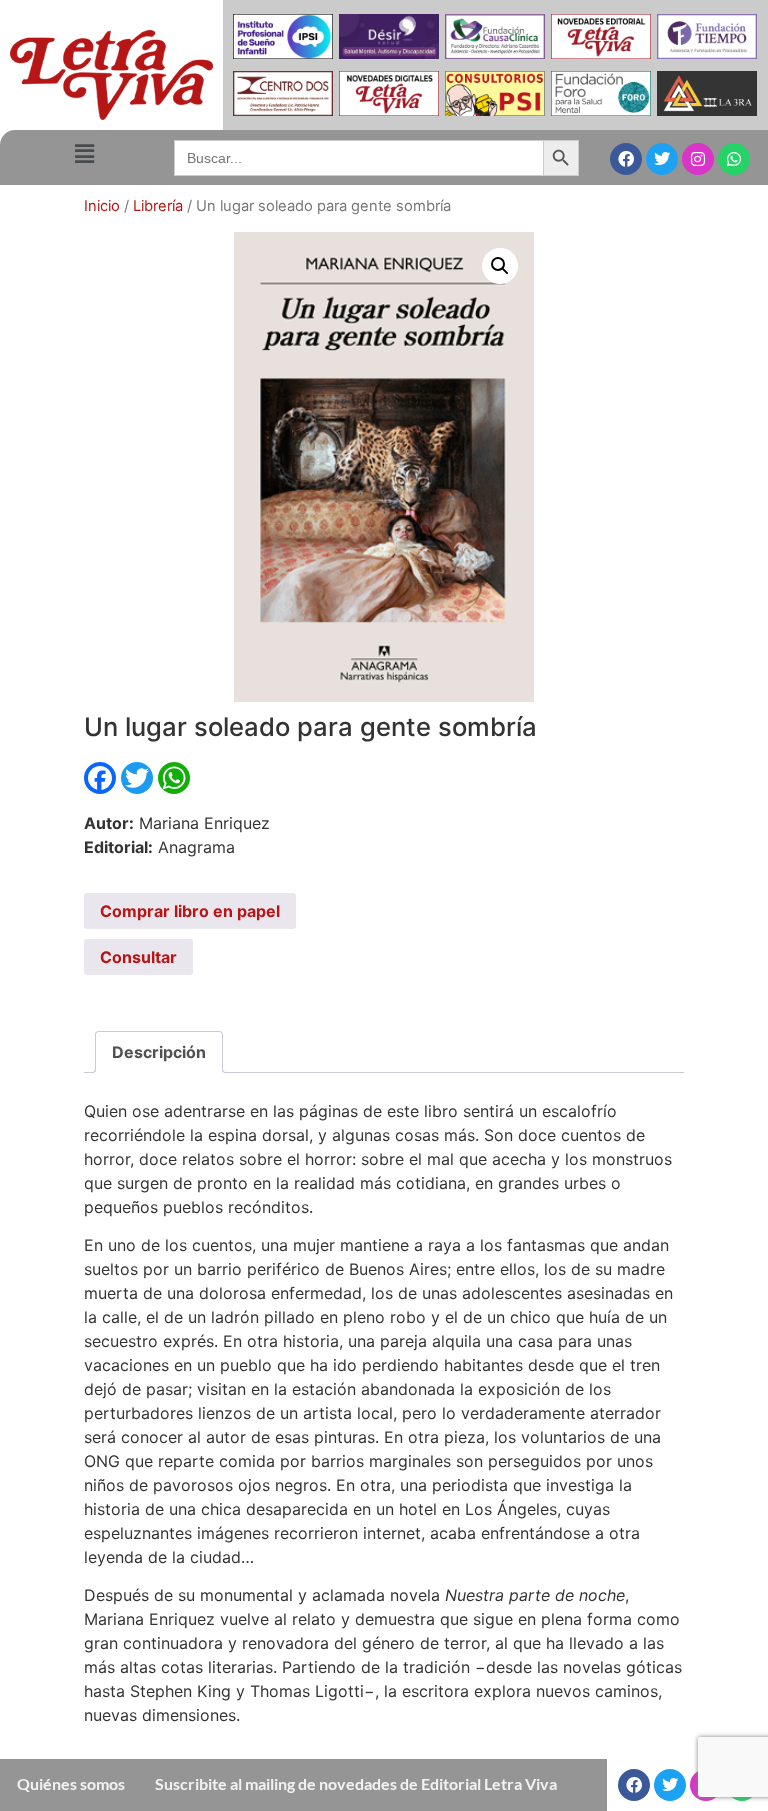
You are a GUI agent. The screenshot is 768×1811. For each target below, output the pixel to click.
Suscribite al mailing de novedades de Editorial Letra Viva (356, 1783)
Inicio (102, 206)
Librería (158, 206)
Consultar (138, 957)
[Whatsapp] (734, 159)
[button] (84, 153)
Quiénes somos (71, 1783)
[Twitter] (662, 159)
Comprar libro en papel (190, 911)
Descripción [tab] (159, 1052)
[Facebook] (626, 159)
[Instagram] (698, 159)
